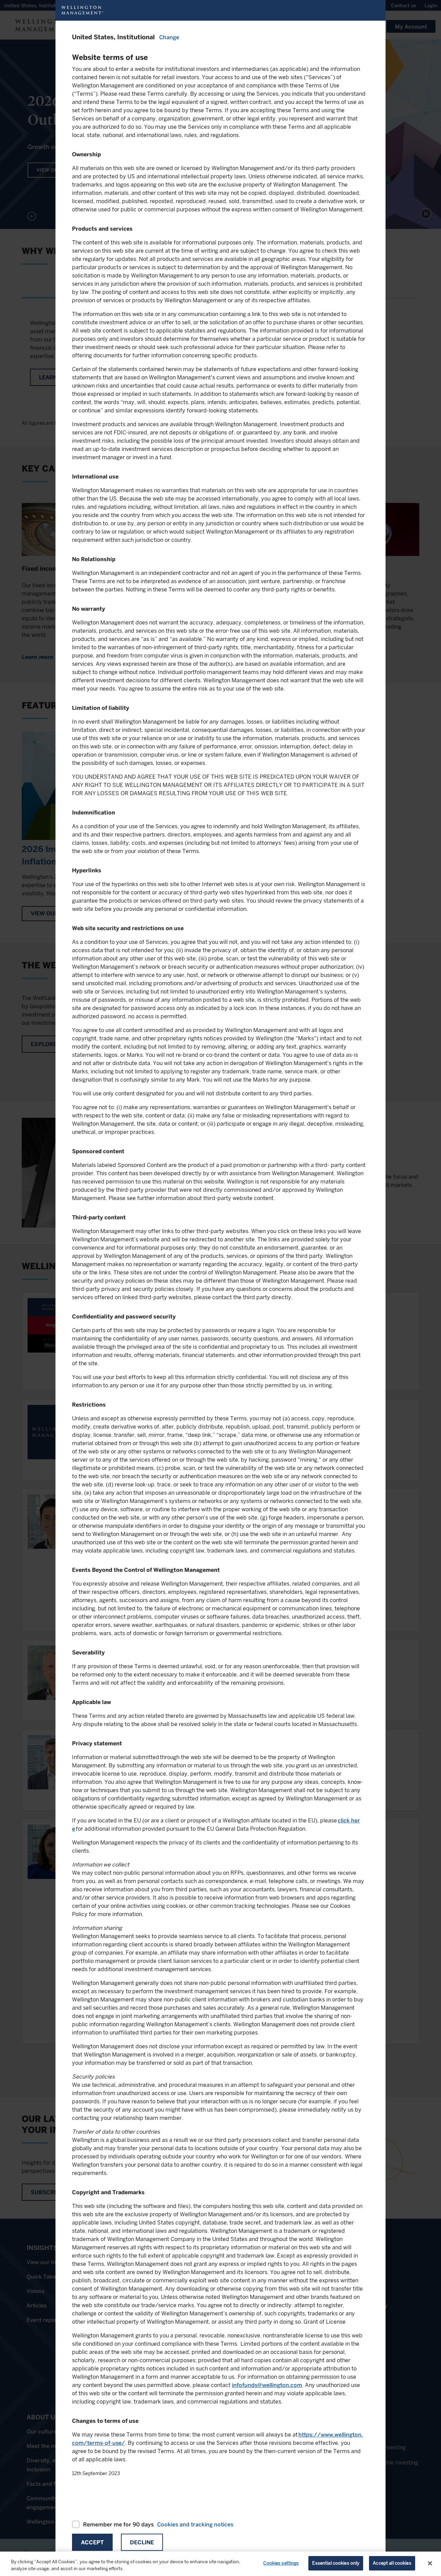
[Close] (430, 2563)
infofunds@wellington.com (267, 2385)
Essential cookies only (336, 2563)
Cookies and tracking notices (195, 2525)
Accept (92, 2542)
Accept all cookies (392, 2563)
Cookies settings (281, 2563)
